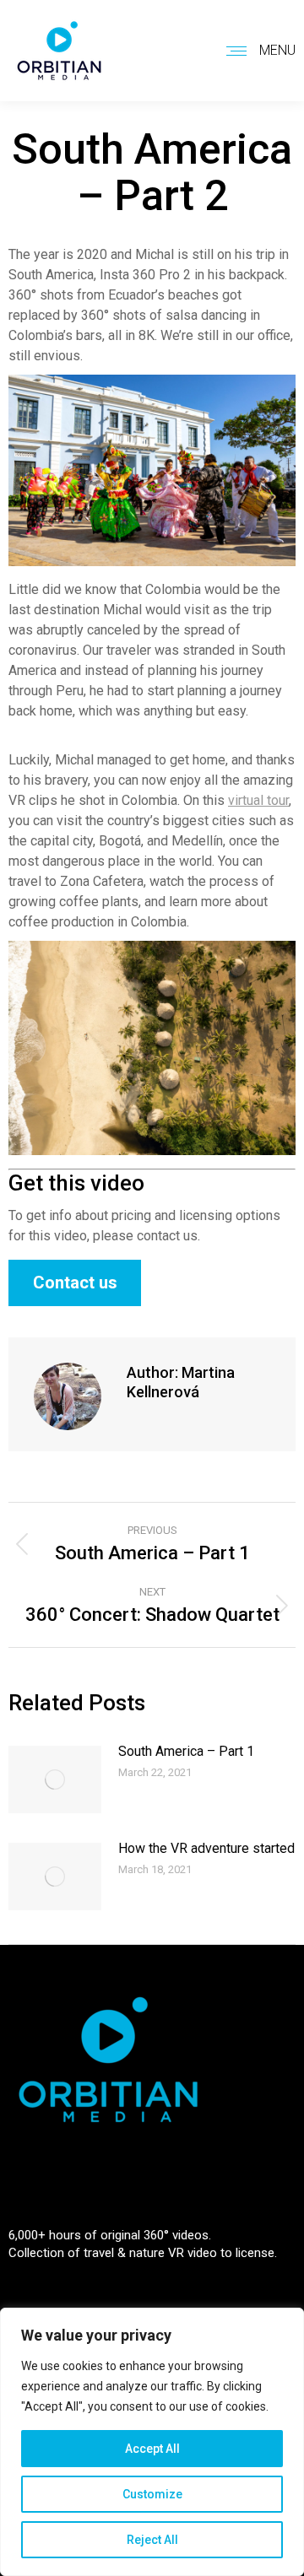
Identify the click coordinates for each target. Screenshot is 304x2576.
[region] (152, 2442)
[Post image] (55, 1779)
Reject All (152, 2540)
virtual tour (258, 800)
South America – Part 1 (186, 1751)
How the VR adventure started (206, 1848)
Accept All (152, 2449)
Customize (152, 2494)
